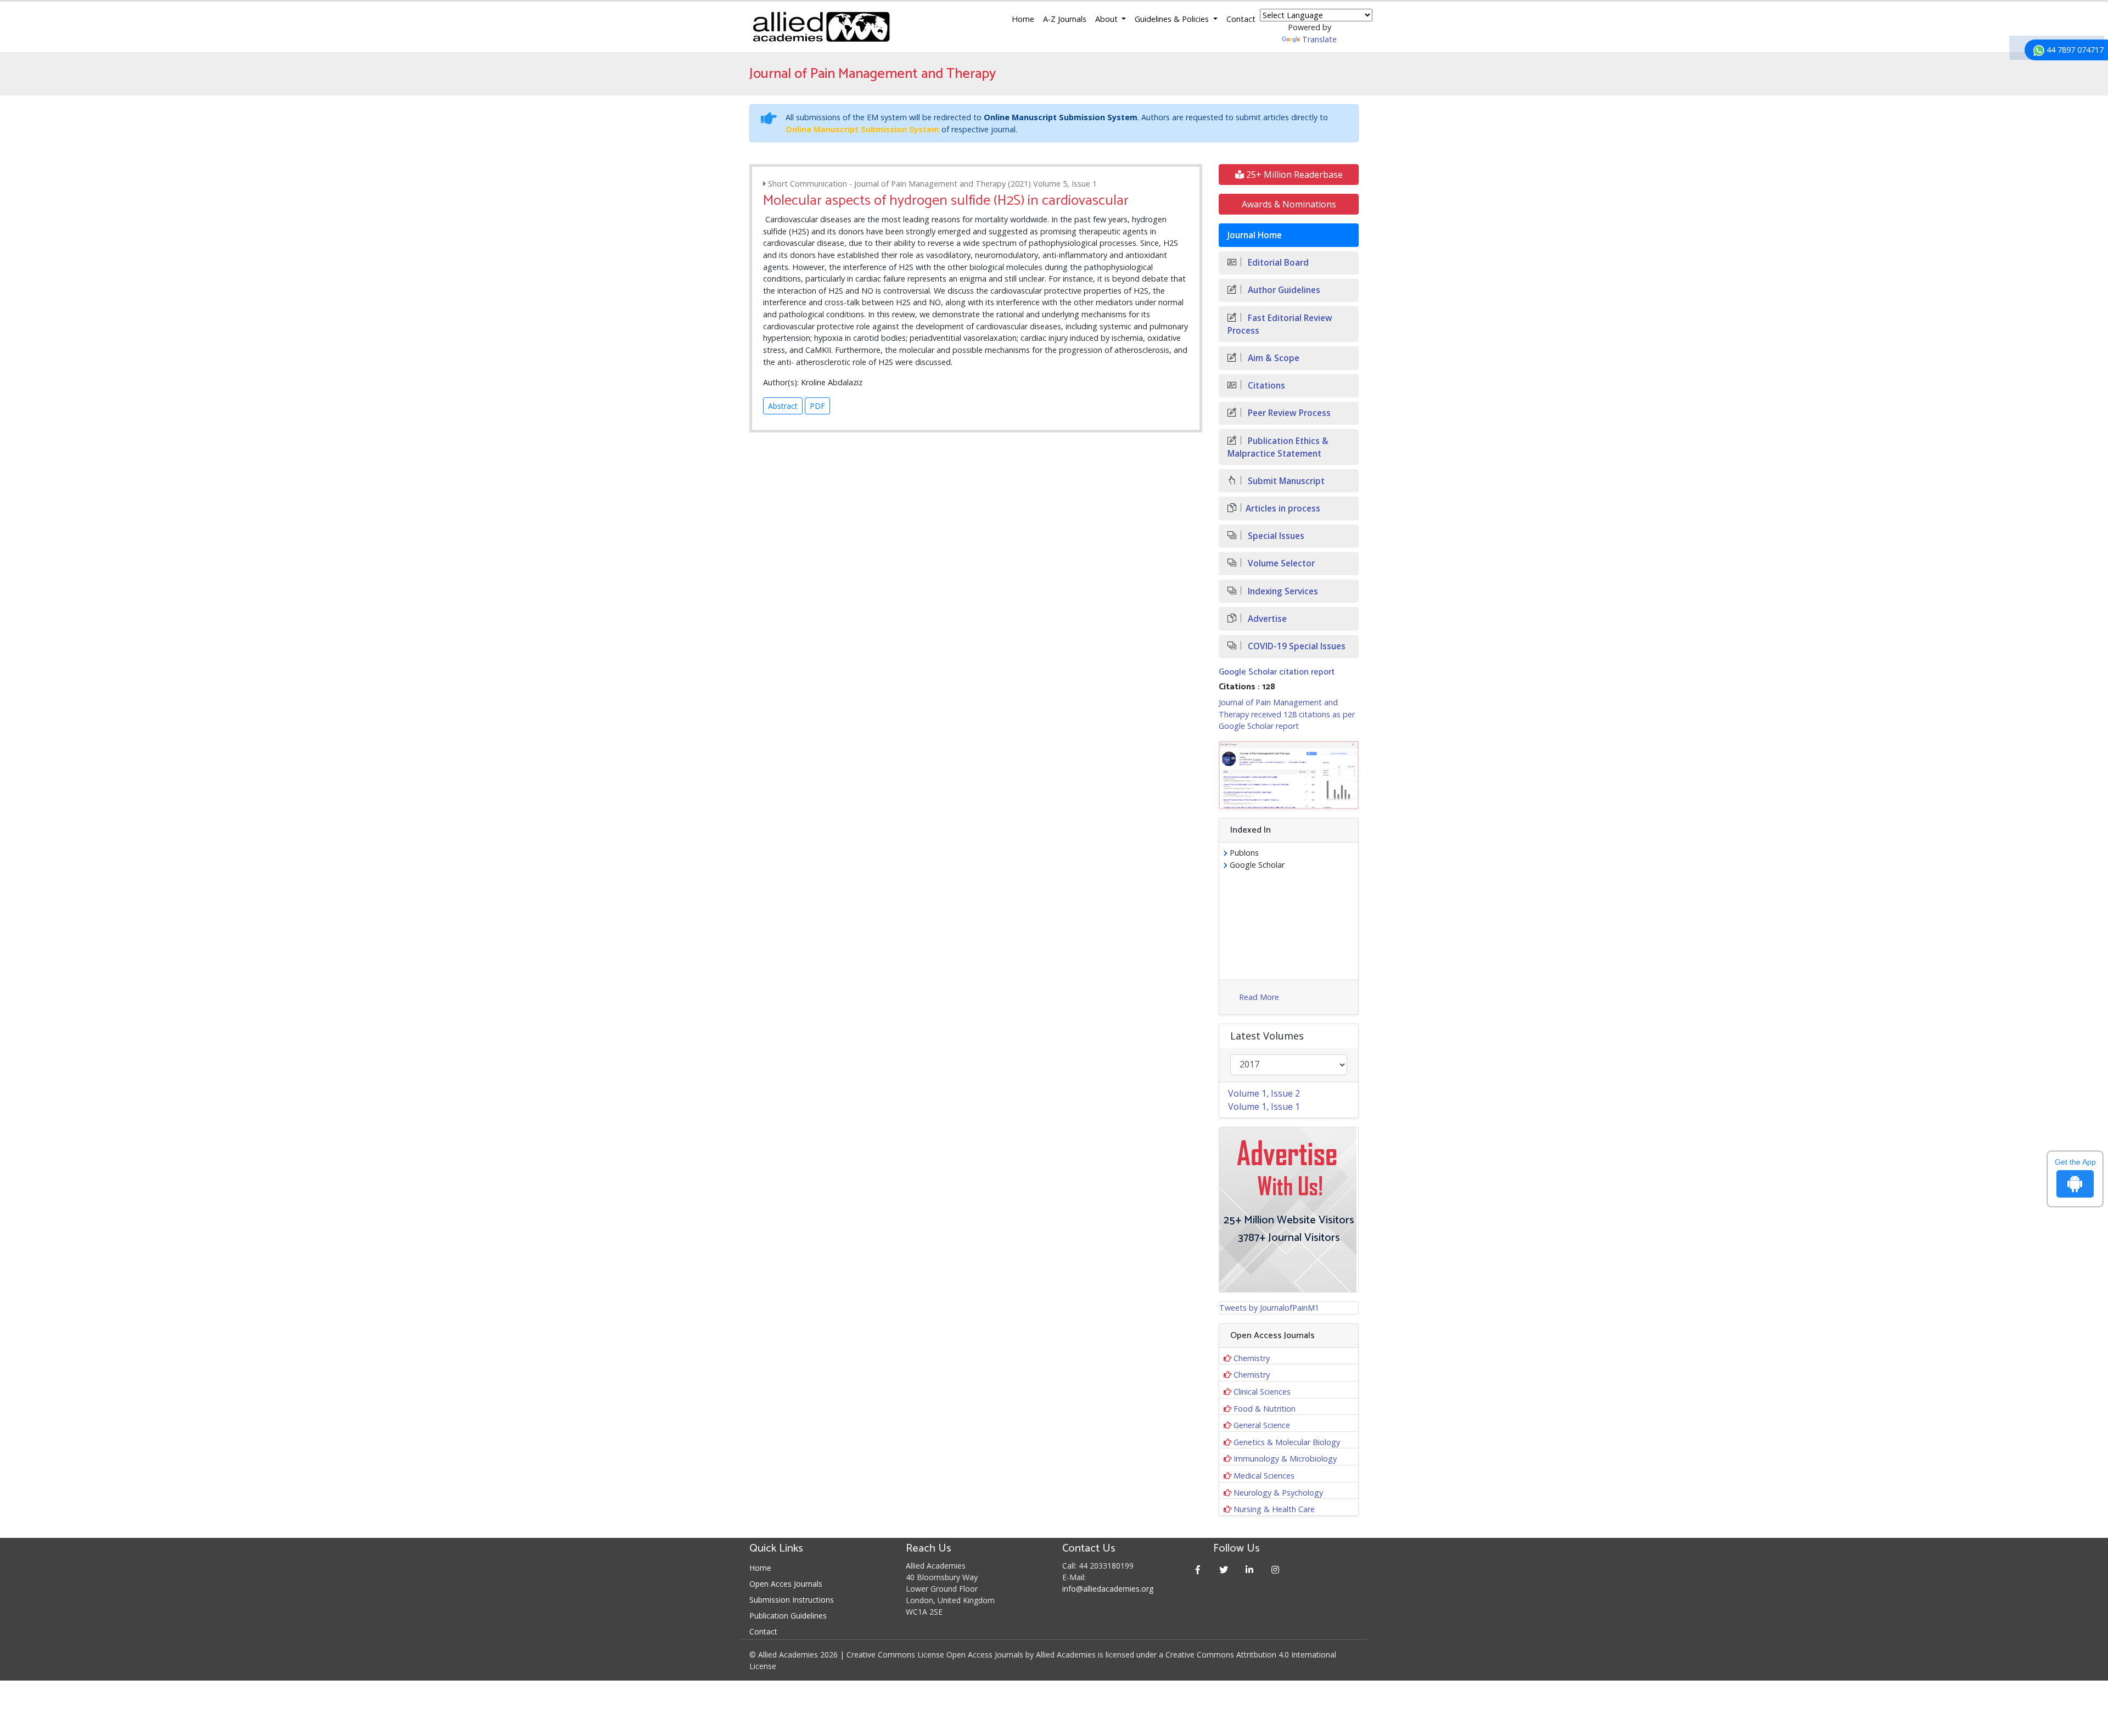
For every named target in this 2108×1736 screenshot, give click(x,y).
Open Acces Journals (786, 1584)
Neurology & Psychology (1278, 1493)
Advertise (1266, 619)
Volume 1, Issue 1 (1264, 1106)
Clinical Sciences (1262, 1392)
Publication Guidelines (788, 1616)
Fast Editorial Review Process (1280, 324)
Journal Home (1255, 235)
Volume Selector (1280, 563)
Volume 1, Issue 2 (1264, 1093)
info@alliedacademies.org (1108, 1589)
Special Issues (1275, 536)
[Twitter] (1224, 1569)
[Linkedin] (1250, 1569)
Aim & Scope (1272, 358)
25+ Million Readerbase (1293, 175)
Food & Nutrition (1265, 1409)
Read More (1259, 997)
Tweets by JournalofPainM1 (1269, 1308)
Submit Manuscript (1285, 481)
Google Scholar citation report (1277, 672)
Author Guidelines (1283, 290)
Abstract (783, 406)
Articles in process (1283, 509)
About (1108, 19)
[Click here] (1289, 775)
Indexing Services (1282, 591)
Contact (1241, 19)
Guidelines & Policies (1173, 19)
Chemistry (1252, 1358)
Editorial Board (1277, 263)
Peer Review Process (1288, 413)
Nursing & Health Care (1274, 1509)
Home (1023, 19)
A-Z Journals (1065, 19)
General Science (1262, 1425)
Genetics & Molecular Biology (1287, 1442)
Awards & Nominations (1289, 204)
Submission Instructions (792, 1600)
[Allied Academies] (821, 27)
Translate (1319, 39)
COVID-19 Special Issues (1296, 646)
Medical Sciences (1264, 1476)
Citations (1265, 386)
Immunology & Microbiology (1285, 1459)
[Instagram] (1276, 1569)
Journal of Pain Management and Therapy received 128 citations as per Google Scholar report (1287, 714)
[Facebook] (1198, 1569)
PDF (817, 406)
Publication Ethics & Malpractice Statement (1278, 447)
